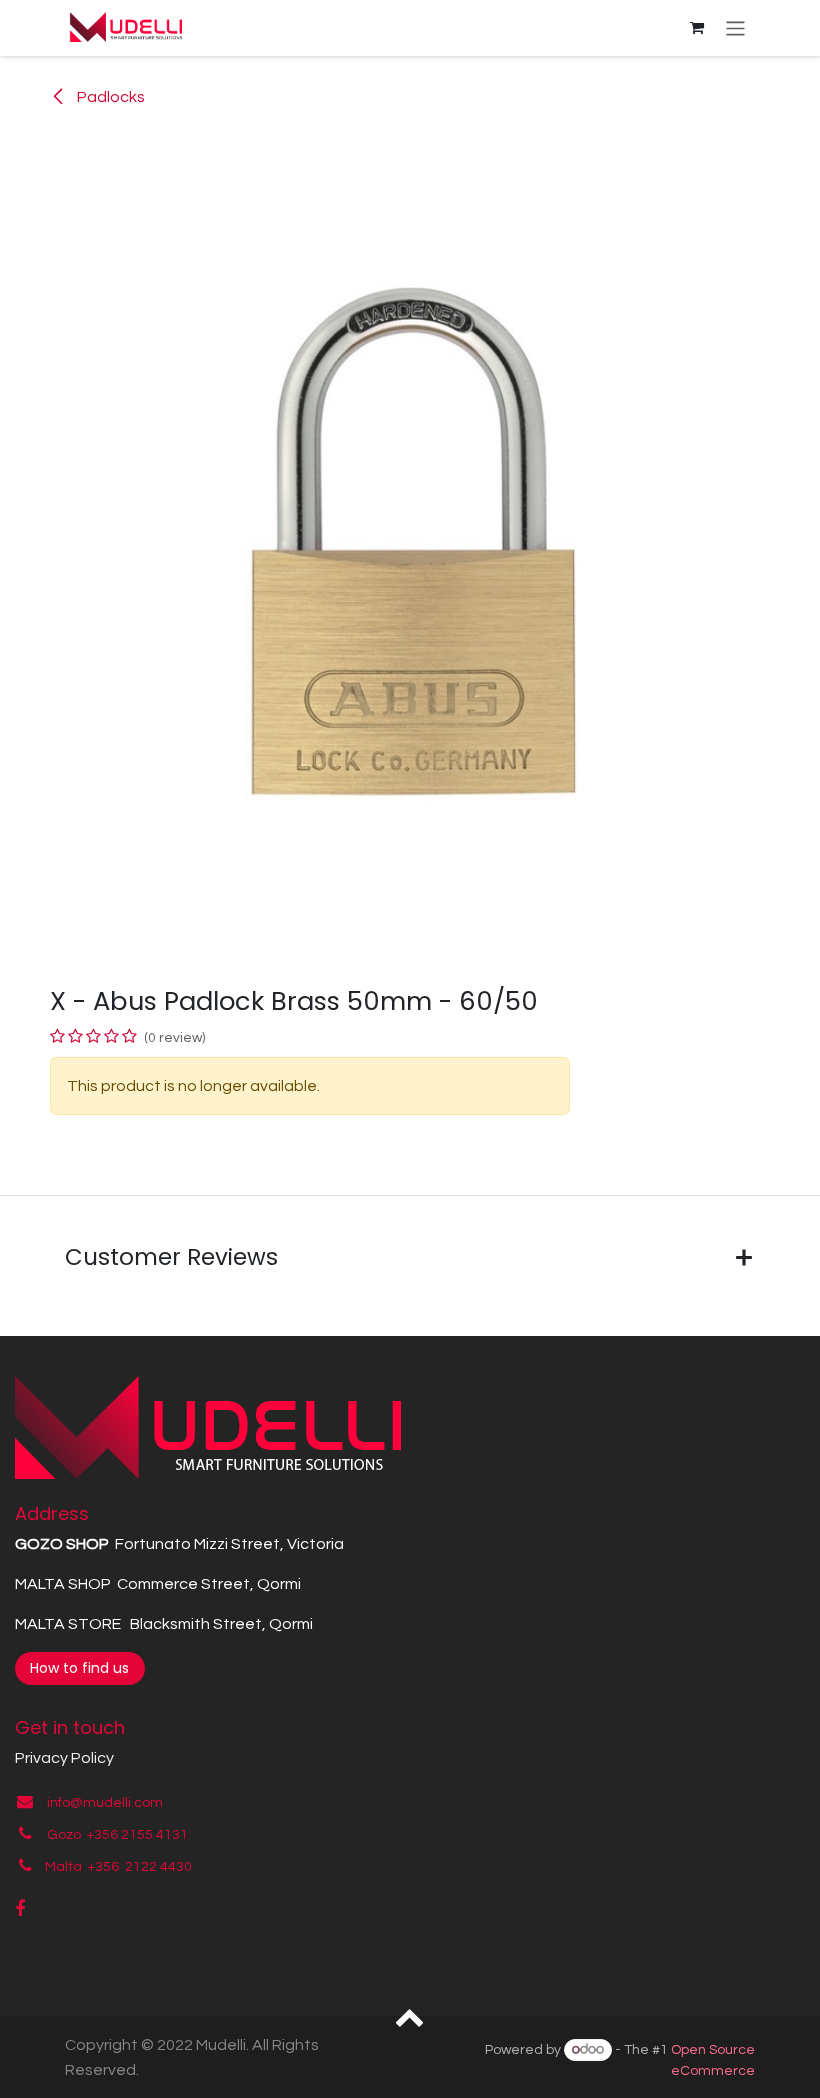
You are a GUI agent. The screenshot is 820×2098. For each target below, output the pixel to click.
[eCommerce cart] (697, 28)
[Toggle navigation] (735, 27)
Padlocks (109, 97)
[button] (410, 2016)
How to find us (79, 1668)
